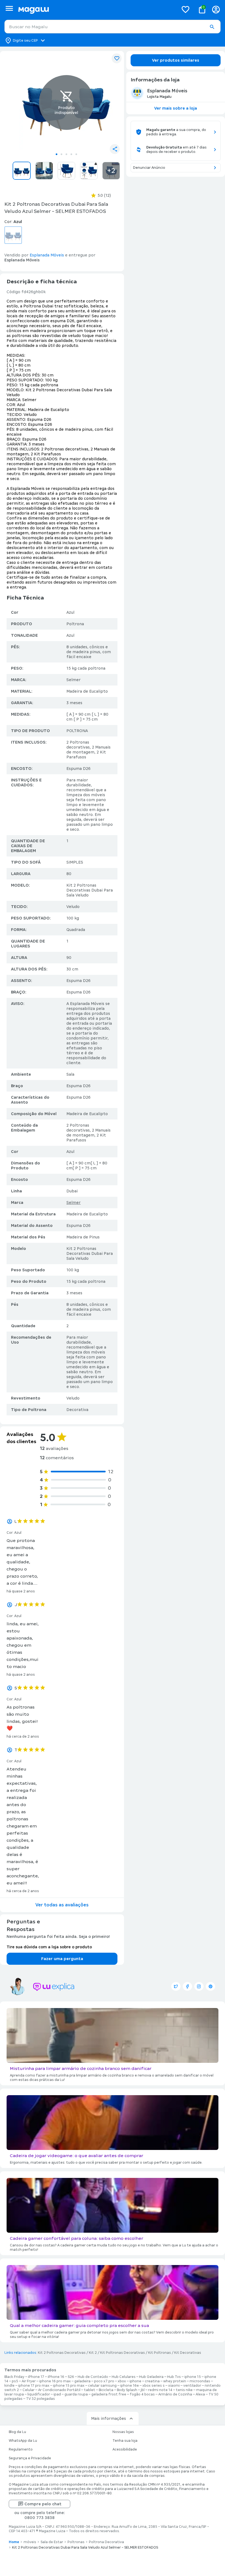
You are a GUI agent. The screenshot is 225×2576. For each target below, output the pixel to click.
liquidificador (39, 2394)
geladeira (82, 2381)
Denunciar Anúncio (149, 168)
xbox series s (154, 2386)
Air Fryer (29, 2381)
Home (14, 2542)
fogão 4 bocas (142, 2394)
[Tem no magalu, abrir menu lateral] (9, 8)
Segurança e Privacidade (30, 2458)
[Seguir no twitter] (176, 1986)
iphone (135, 2381)
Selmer (74, 1203)
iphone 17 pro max (34, 2386)
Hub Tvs (174, 2377)
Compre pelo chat (43, 2504)
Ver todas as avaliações (62, 1905)
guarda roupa (76, 2394)
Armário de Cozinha (175, 2394)
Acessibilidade (125, 2449)
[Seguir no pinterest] (210, 1986)
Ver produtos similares (176, 60)
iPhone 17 (36, 2377)
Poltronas (76, 2542)
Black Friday (14, 2377)
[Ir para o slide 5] (76, 154)
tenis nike (184, 2390)
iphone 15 (193, 2377)
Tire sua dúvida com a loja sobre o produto (49, 1947)
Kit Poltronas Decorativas (123, 2353)
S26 (71, 2377)
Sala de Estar (52, 2542)
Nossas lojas (123, 2432)
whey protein (175, 2381)
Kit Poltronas (160, 2353)
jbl (143, 2390)
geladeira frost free (109, 2394)
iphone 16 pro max (55, 2381)
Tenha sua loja (125, 2441)
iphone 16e (130, 2386)
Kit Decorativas (188, 2353)
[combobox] (113, 27)
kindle (9, 2386)
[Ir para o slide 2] (61, 154)
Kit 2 (93, 2353)
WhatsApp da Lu (23, 2441)
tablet (90, 2390)
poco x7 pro (104, 2381)
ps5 (15, 2381)
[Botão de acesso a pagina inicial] (96, 9)
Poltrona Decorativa (106, 2542)
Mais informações (109, 2418)
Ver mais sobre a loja (176, 108)
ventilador (192, 2386)
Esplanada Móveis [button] (47, 255)
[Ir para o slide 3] (66, 154)
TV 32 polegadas (40, 2399)
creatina (152, 2381)
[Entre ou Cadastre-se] (216, 9)
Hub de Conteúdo (93, 2377)
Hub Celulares (124, 2377)
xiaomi (174, 2386)
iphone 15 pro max (69, 2386)
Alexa (200, 2394)
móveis (30, 2542)
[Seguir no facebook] (187, 1986)
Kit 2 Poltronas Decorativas (62, 2353)
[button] (212, 27)
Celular (29, 2390)
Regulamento (21, 2449)
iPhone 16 (56, 2377)
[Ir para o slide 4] (71, 154)
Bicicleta (106, 2390)
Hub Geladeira (151, 2377)
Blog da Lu (17, 2432)
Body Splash (127, 2390)
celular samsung (102, 2386)
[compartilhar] (115, 149)
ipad (57, 2394)
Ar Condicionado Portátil (59, 2390)
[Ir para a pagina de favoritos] (185, 9)
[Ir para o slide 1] (57, 154)
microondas (200, 2381)
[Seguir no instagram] (199, 1986)
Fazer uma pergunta (62, 1959)
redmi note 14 (160, 2390)
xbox (122, 2381)
